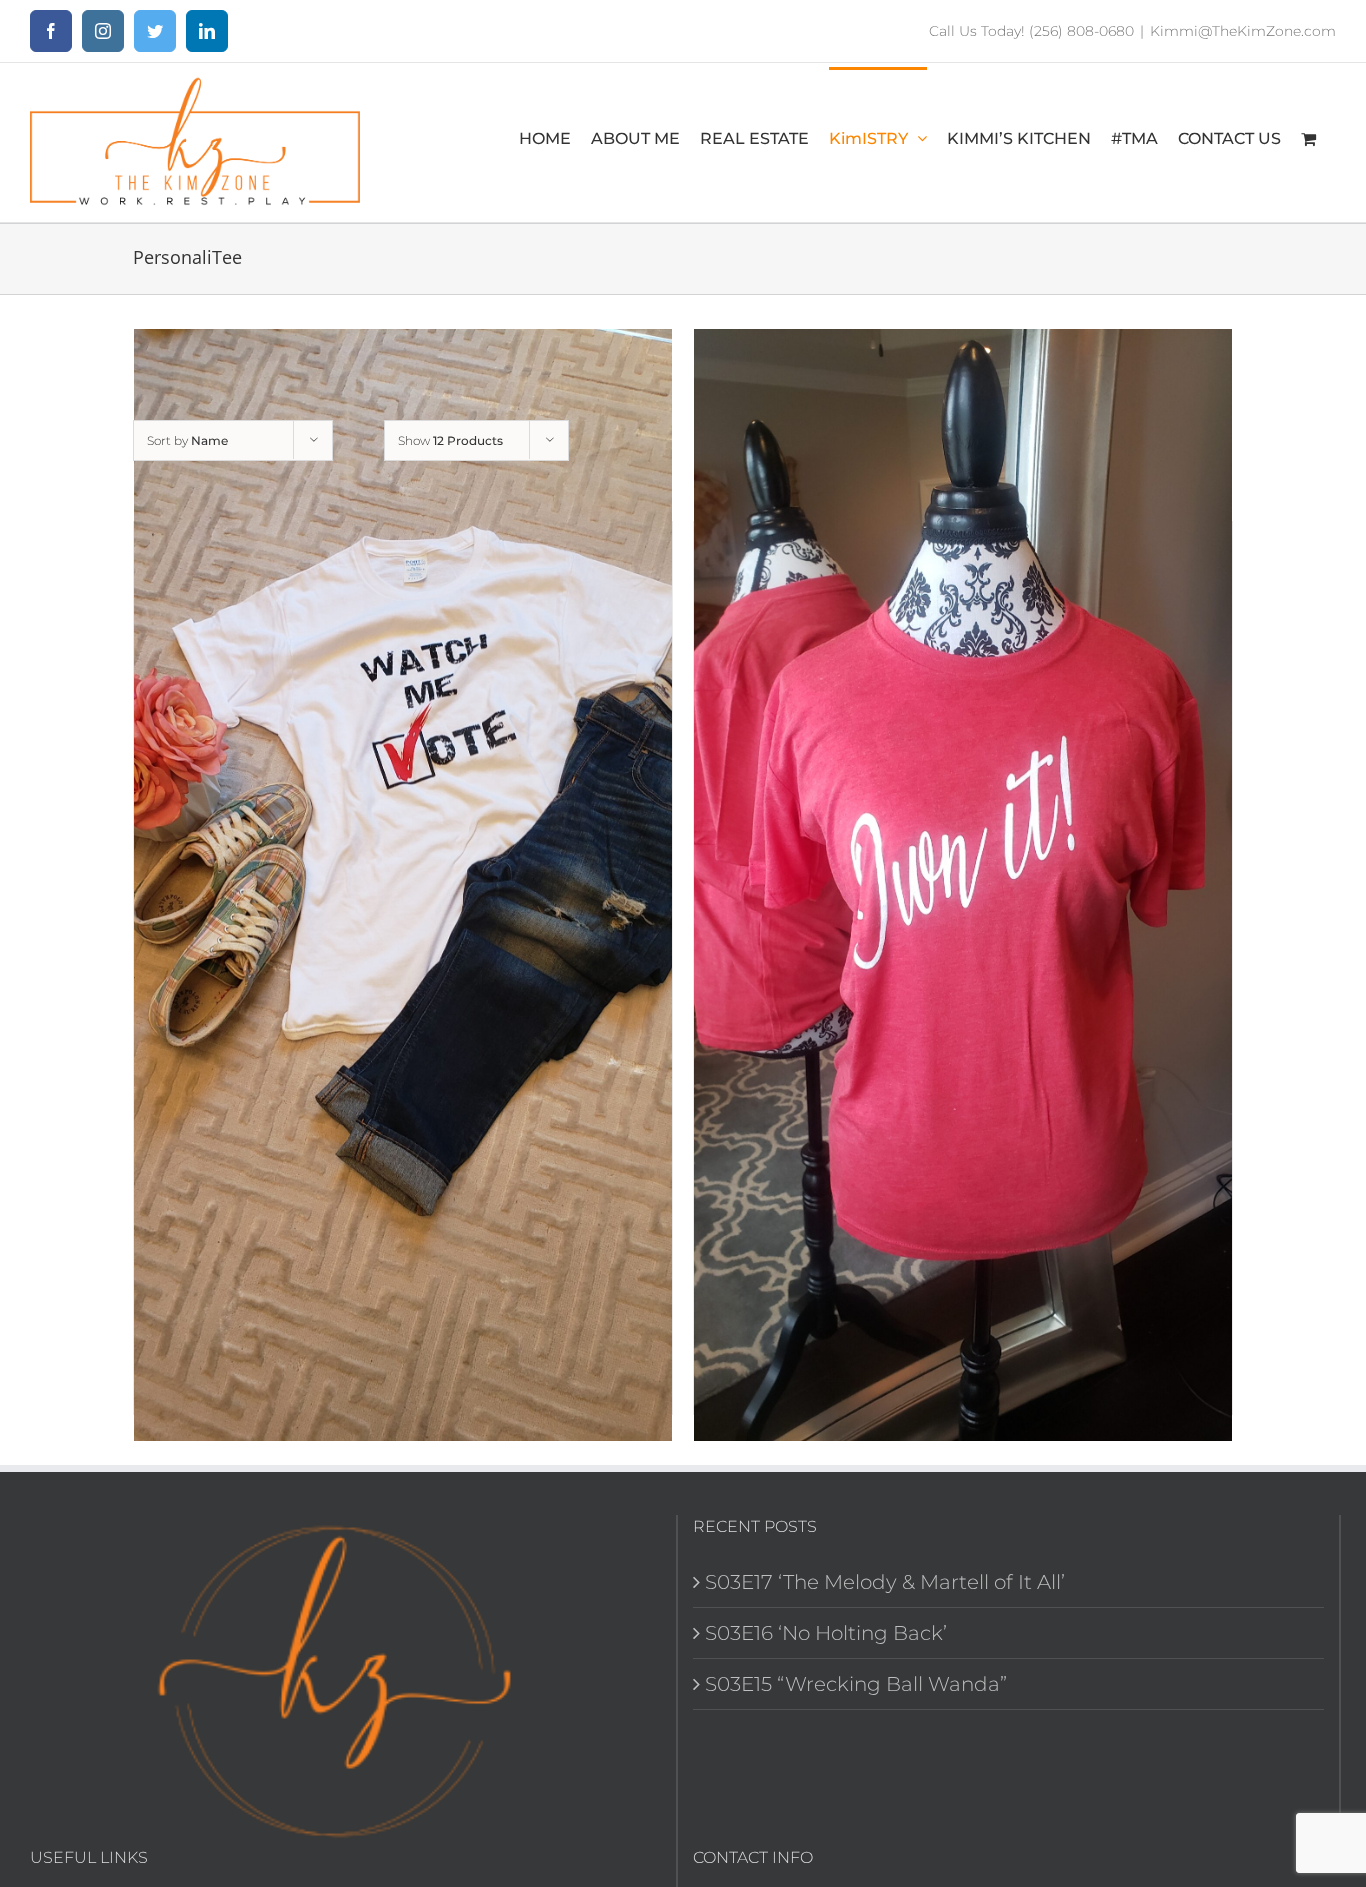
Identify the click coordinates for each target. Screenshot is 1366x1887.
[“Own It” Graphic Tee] (963, 885)
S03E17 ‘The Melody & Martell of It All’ (885, 1582)
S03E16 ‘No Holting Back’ (826, 1633)
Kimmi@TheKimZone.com (1243, 31)
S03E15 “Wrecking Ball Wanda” (856, 1684)
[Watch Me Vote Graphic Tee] (403, 885)
